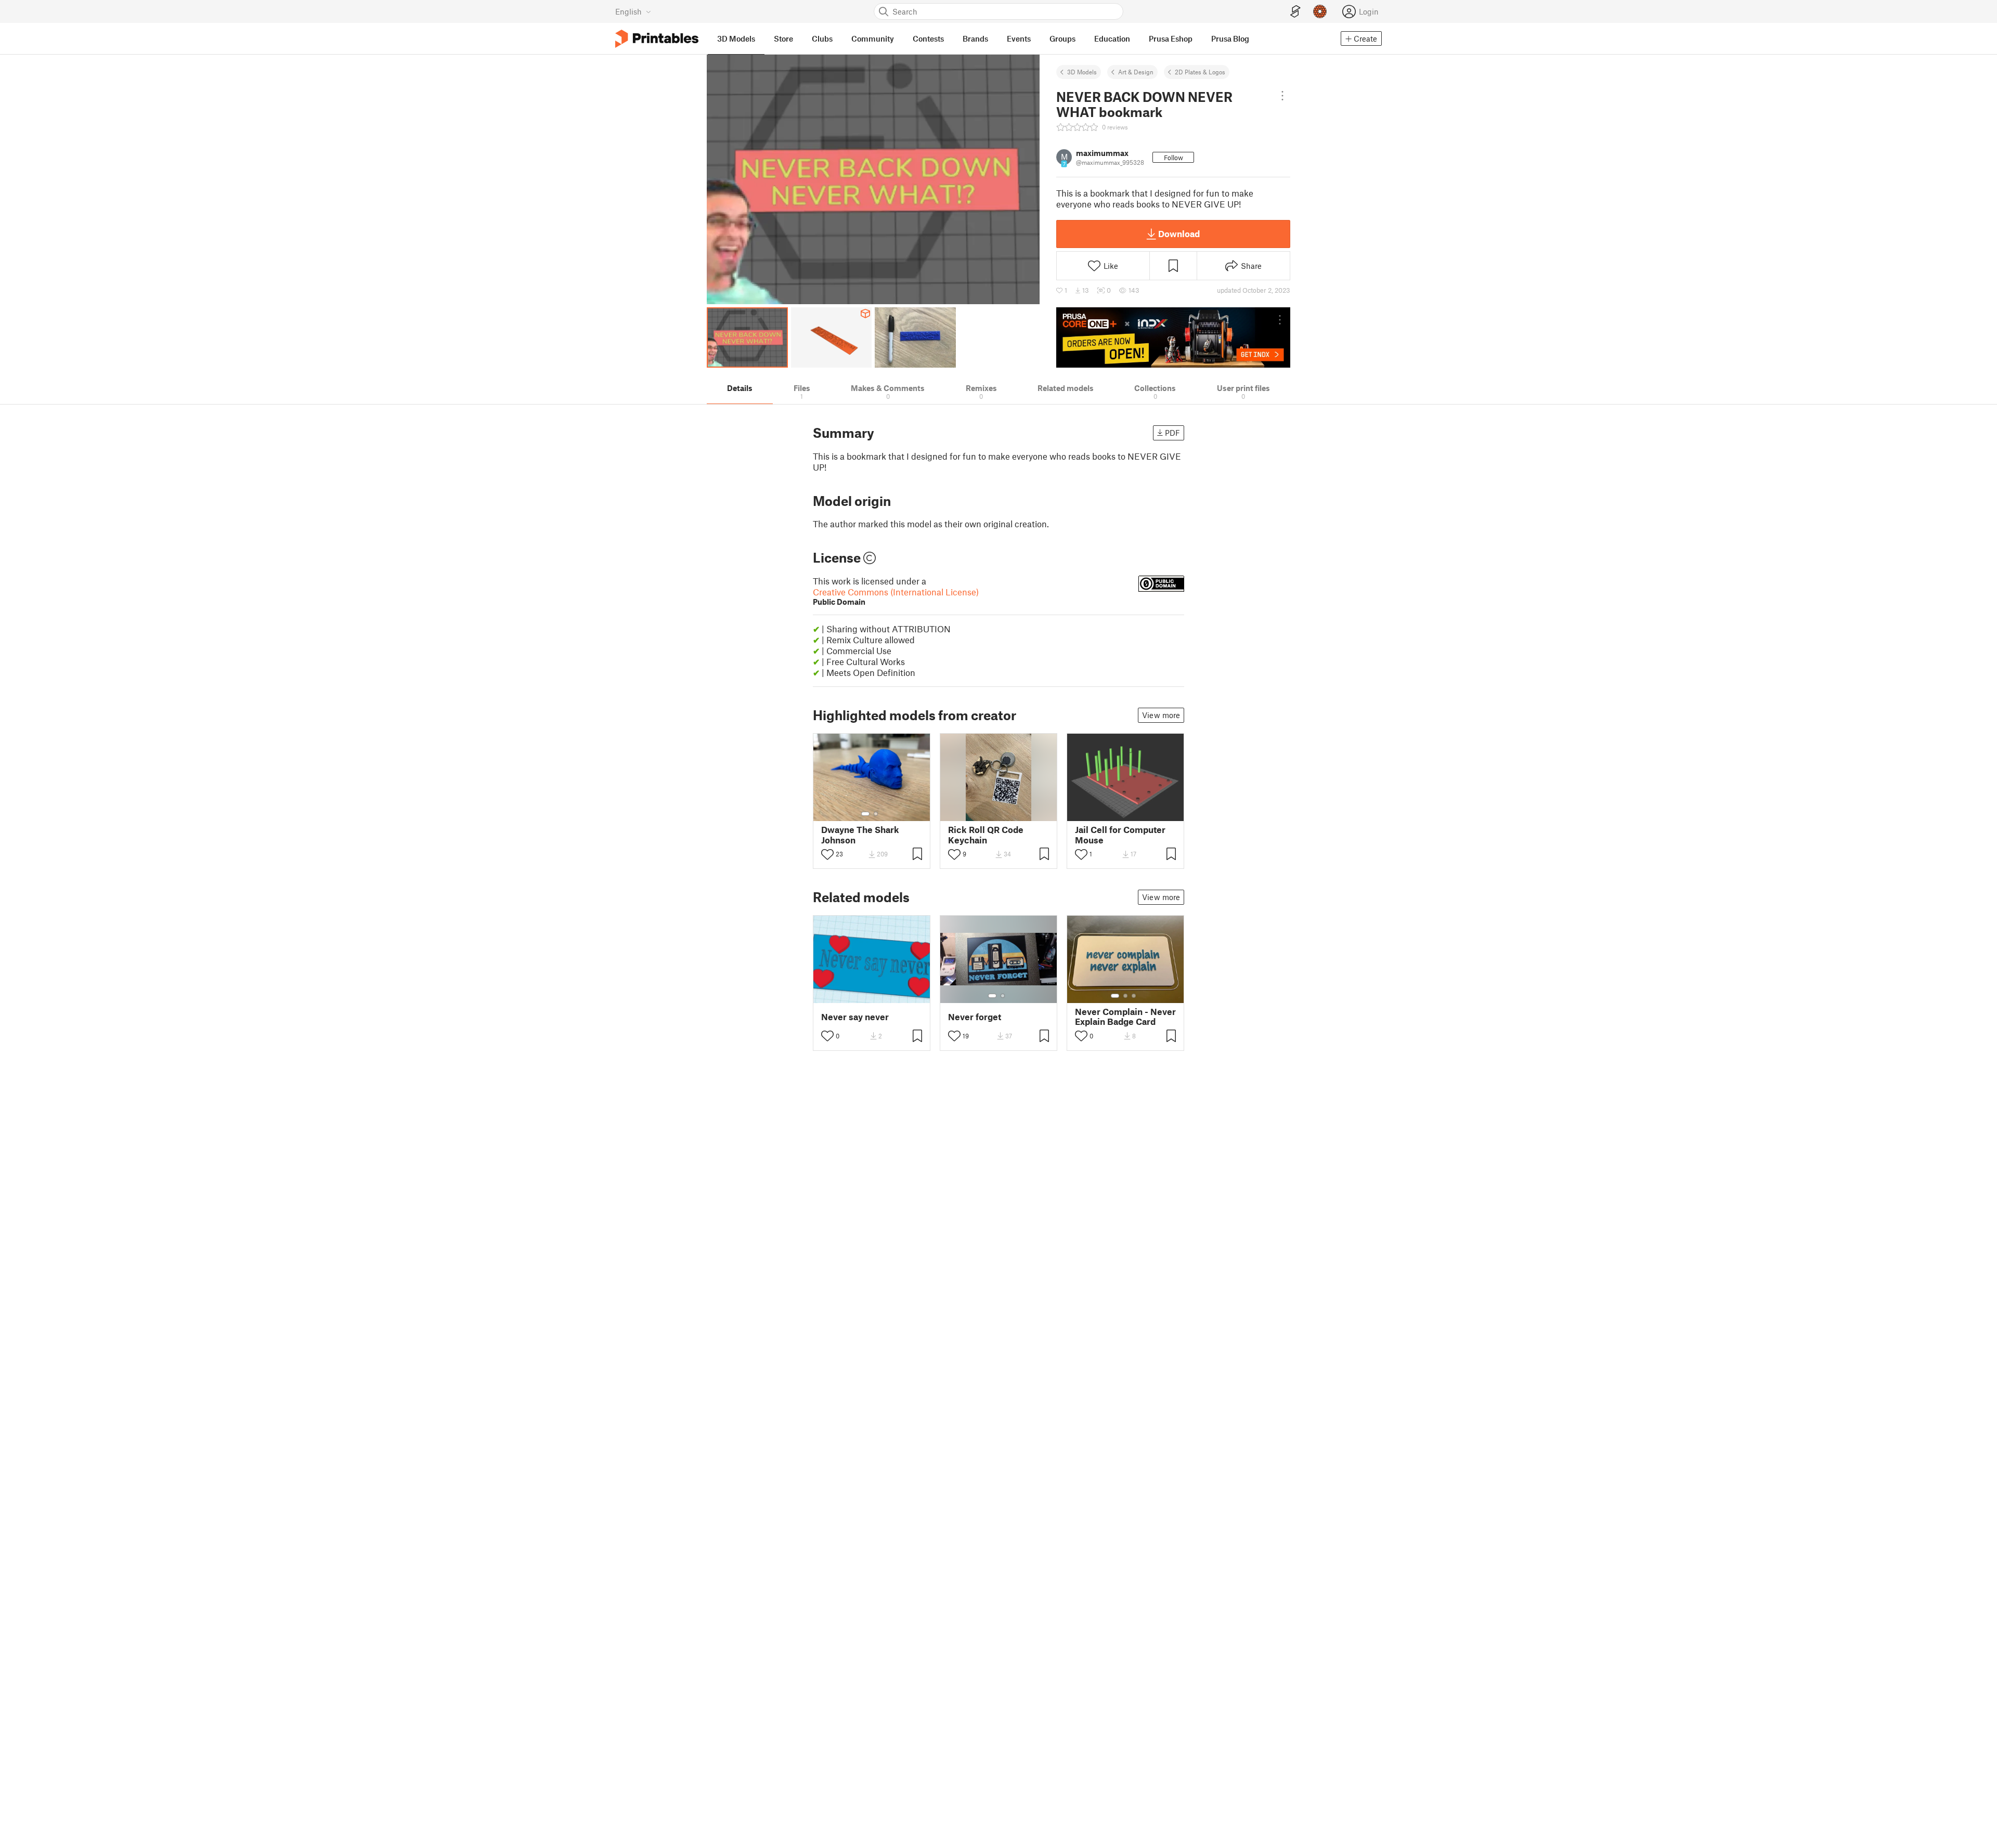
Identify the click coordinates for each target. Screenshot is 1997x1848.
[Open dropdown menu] (1282, 96)
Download (1179, 233)
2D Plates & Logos (1200, 72)
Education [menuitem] (1112, 38)
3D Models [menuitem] (736, 38)
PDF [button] (1172, 433)
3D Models (1082, 72)
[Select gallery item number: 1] (865, 814)
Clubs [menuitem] (822, 38)
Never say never (855, 1017)
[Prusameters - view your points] (1320, 11)
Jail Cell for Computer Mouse (1120, 835)
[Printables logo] (657, 39)
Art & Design (1136, 72)
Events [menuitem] (1019, 38)
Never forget (975, 1017)
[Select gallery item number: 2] (876, 814)
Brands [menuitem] (975, 38)
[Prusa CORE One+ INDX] (1173, 337)
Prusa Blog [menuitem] (1230, 38)
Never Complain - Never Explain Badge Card (1125, 1017)
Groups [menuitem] (1062, 38)
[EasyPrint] (1295, 12)
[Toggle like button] (827, 854)
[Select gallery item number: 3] (1134, 996)
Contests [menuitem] (928, 38)
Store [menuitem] (783, 38)
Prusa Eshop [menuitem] (1171, 38)
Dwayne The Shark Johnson (860, 835)
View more (1161, 715)
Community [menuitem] (873, 38)
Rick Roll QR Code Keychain (986, 835)
